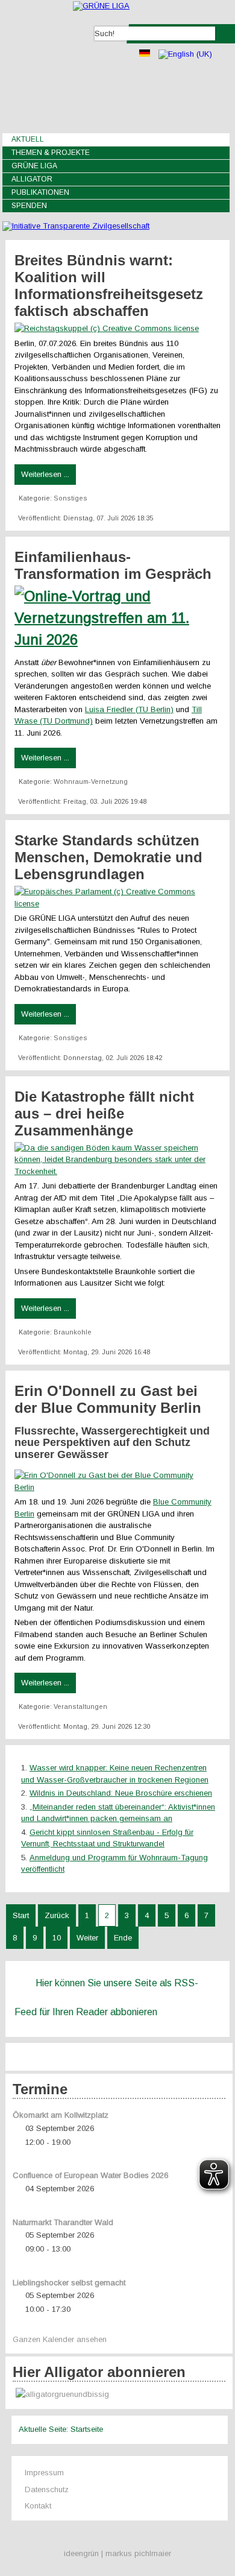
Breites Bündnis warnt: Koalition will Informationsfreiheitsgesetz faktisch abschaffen (109, 286)
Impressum (44, 2473)
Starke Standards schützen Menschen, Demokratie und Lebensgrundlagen (108, 857)
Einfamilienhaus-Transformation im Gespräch (113, 565)
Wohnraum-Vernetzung (91, 781)
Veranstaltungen (80, 1706)
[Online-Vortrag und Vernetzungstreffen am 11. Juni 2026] (117, 639)
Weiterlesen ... (45, 474)
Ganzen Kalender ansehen (60, 2339)
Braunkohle (73, 1332)
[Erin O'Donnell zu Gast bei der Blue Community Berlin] (117, 1487)
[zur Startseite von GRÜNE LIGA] (101, 6)
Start (21, 1915)
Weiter (87, 1938)
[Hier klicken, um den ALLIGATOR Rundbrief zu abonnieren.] (119, 2395)
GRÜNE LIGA (34, 166)
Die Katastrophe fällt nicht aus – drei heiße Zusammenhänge (104, 1113)
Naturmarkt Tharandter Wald (63, 2222)
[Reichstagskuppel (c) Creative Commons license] (110, 328)
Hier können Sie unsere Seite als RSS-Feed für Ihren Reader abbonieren (106, 1997)
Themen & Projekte (51, 153)
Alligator (32, 179)
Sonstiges (70, 498)
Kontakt (38, 2506)
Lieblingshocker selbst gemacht (69, 2283)
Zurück (57, 1915)
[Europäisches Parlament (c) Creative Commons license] (117, 904)
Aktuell (28, 139)
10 (57, 1938)
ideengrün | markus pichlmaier (117, 2553)
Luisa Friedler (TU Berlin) (129, 709)
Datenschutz (47, 2489)
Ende (123, 1938)
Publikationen (40, 192)
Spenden (29, 206)
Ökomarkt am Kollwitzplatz (61, 2115)
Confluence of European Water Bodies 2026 (90, 2175)
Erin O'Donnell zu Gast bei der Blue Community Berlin (108, 1399)
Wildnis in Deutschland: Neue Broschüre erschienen (121, 1793)
